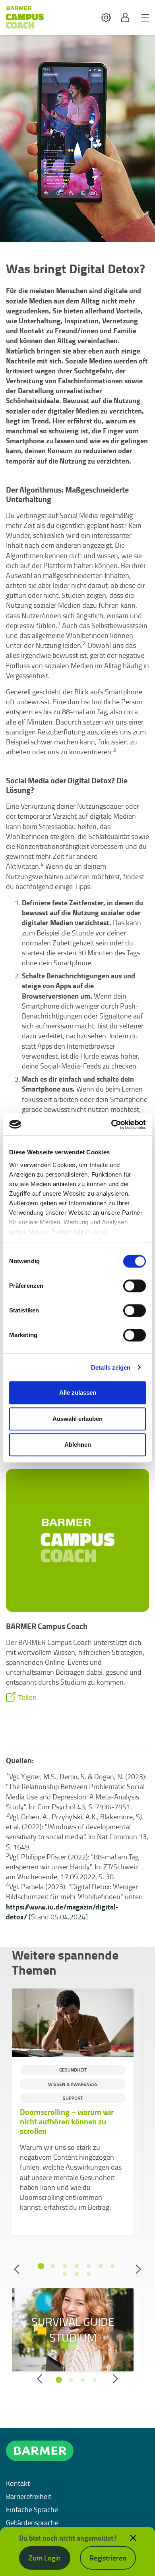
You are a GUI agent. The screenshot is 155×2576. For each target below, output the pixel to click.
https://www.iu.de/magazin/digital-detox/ (62, 1912)
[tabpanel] (73, 2112)
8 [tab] (65, 2274)
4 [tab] (77, 2266)
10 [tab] (89, 2274)
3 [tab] (65, 2266)
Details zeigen (111, 1367)
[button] (106, 18)
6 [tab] (101, 2266)
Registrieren (108, 2558)
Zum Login (45, 2558)
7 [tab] (112, 2266)
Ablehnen (78, 1445)
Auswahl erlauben (77, 1419)
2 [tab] (53, 2266)
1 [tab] (41, 2266)
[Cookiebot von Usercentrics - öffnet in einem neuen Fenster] (111, 1125)
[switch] (135, 1286)
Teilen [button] (27, 1698)
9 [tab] (77, 2274)
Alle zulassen (78, 1392)
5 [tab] (89, 2266)
